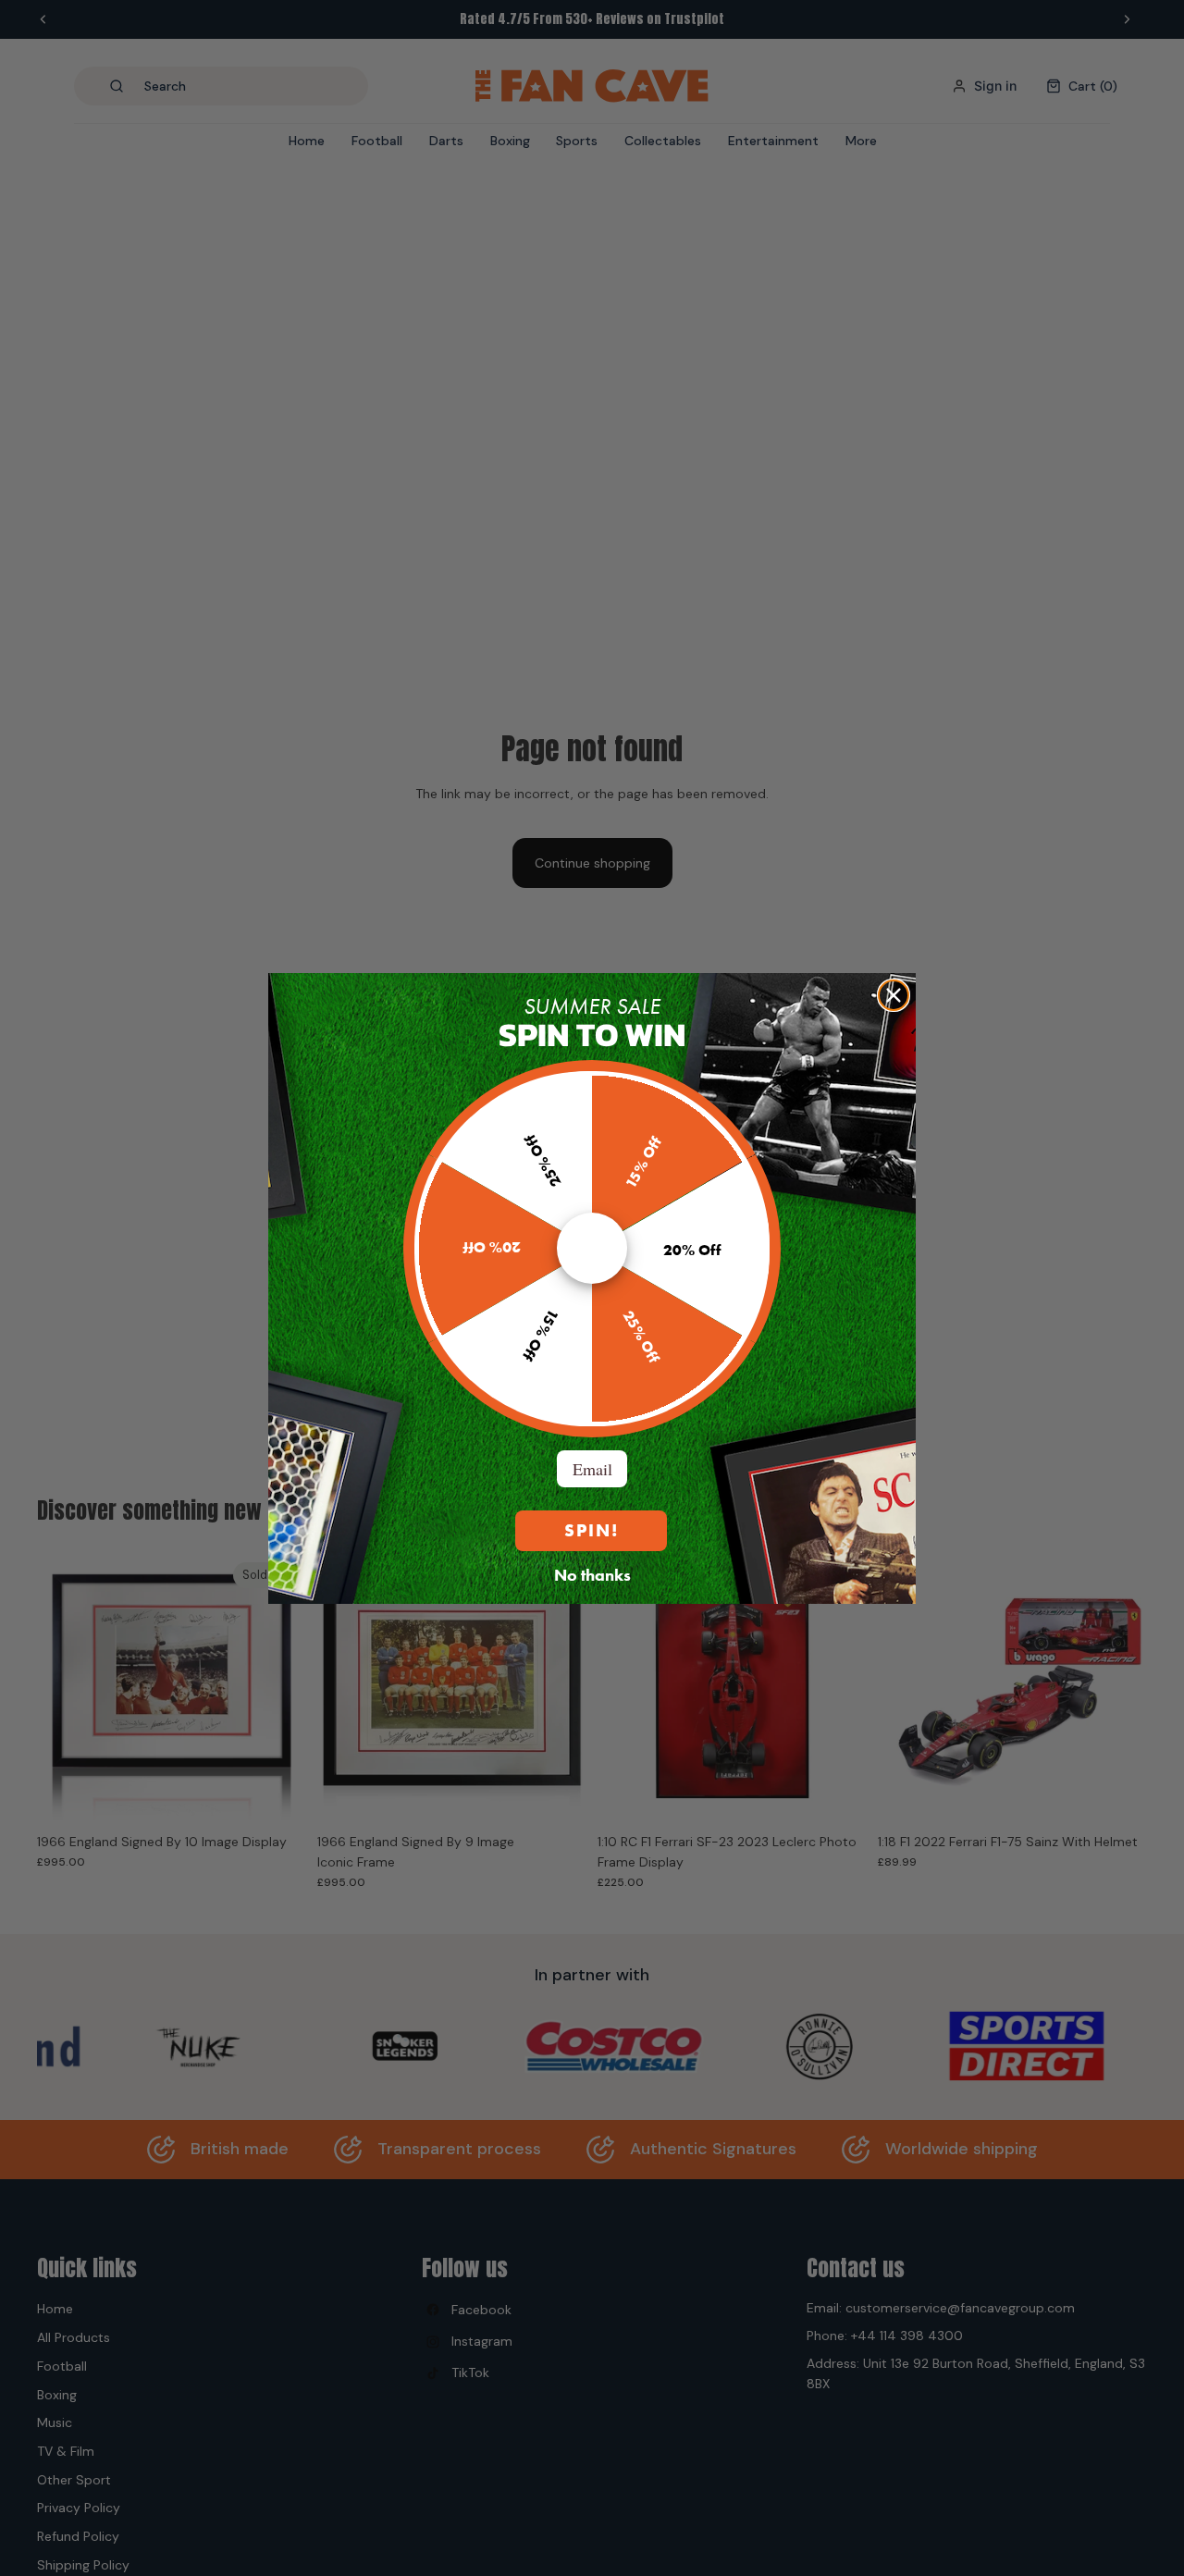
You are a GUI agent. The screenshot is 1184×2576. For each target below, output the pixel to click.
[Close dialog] (894, 995)
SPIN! (592, 1530)
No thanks (592, 1574)
